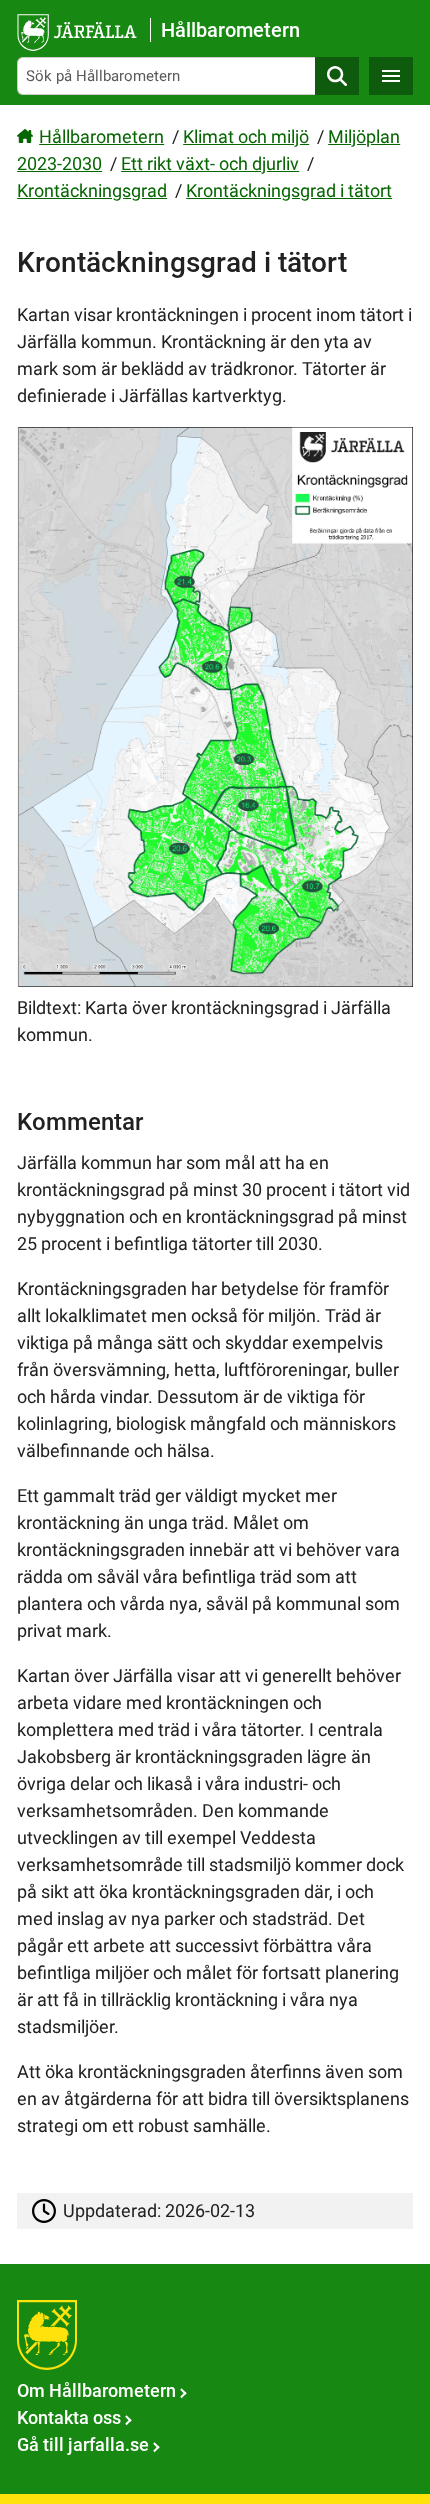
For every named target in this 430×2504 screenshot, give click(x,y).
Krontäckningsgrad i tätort (289, 190)
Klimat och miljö (246, 136)
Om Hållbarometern (96, 2390)
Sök (337, 76)
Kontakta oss (69, 2417)
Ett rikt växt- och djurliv (210, 163)
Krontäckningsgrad (92, 190)
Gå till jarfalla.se (83, 2444)
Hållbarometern (101, 136)
